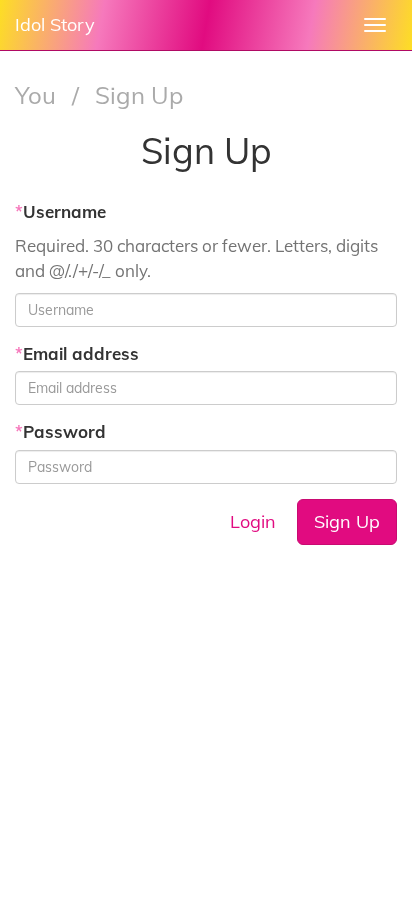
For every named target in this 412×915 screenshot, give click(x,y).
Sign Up (347, 521)
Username (60, 211)
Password (60, 431)
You (38, 95)
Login (253, 521)
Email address (77, 353)
